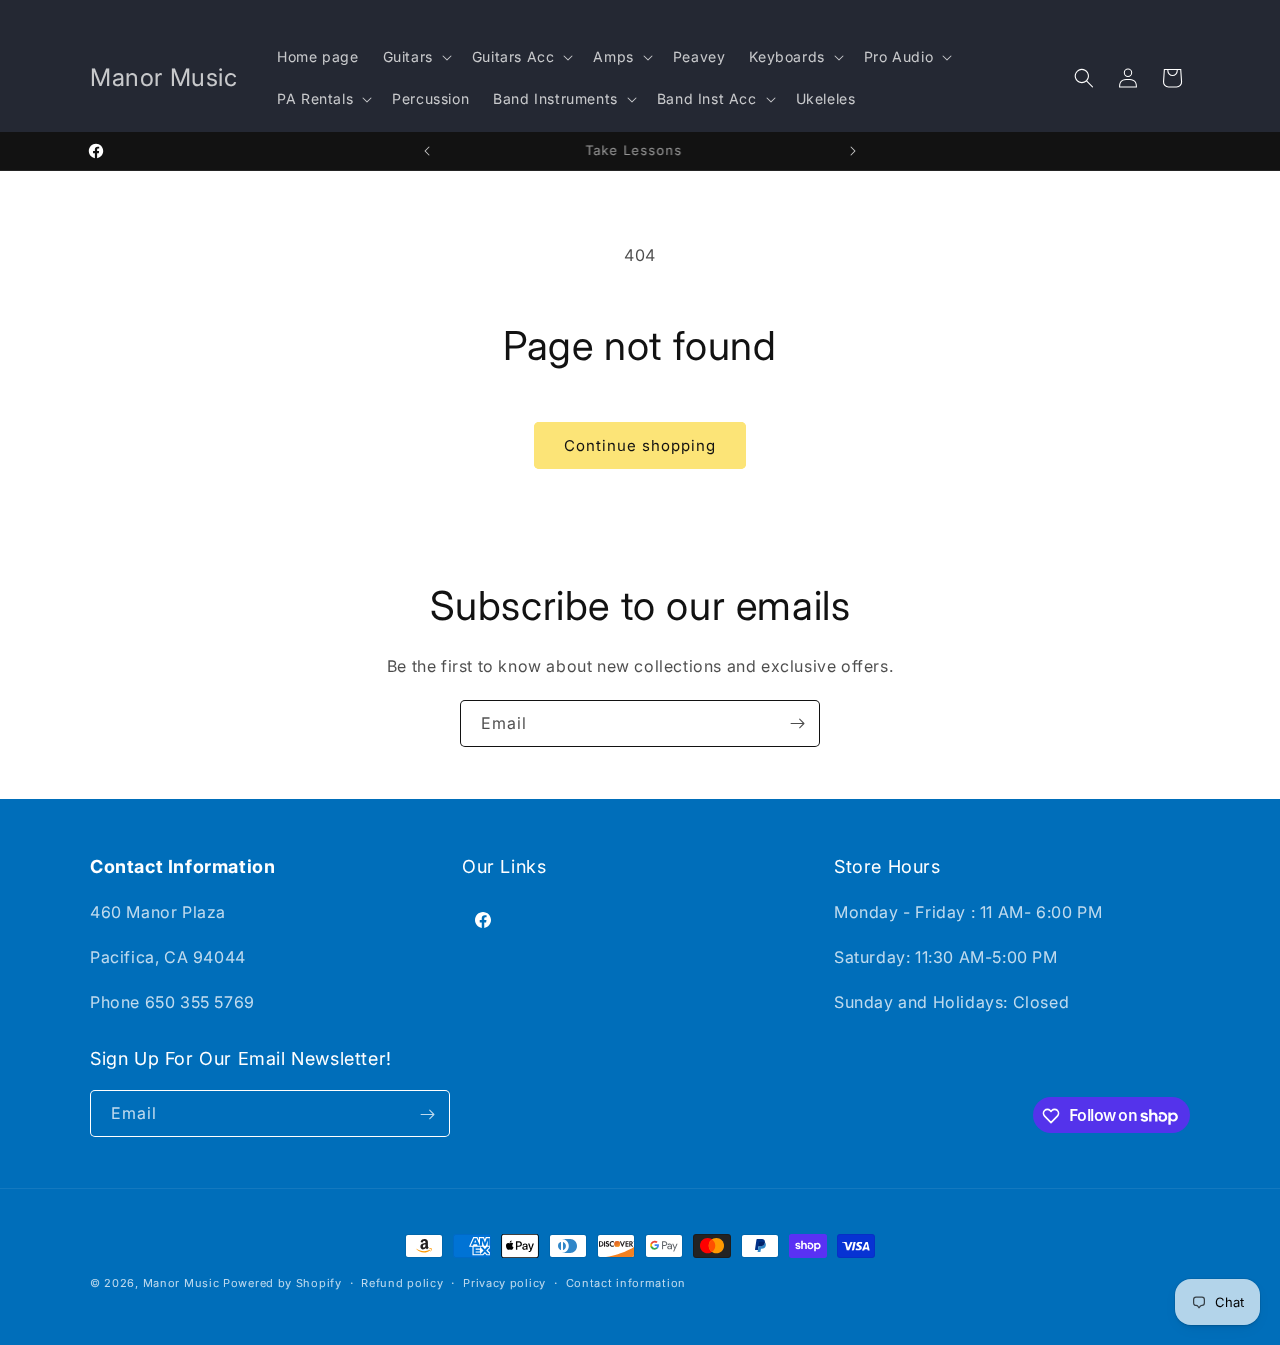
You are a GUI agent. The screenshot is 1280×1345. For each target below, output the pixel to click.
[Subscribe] (797, 723)
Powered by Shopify (282, 1283)
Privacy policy (504, 1282)
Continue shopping (640, 445)
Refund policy (402, 1282)
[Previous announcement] (427, 151)
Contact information (626, 1282)
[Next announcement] (853, 151)
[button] (415, 57)
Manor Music (181, 1283)
